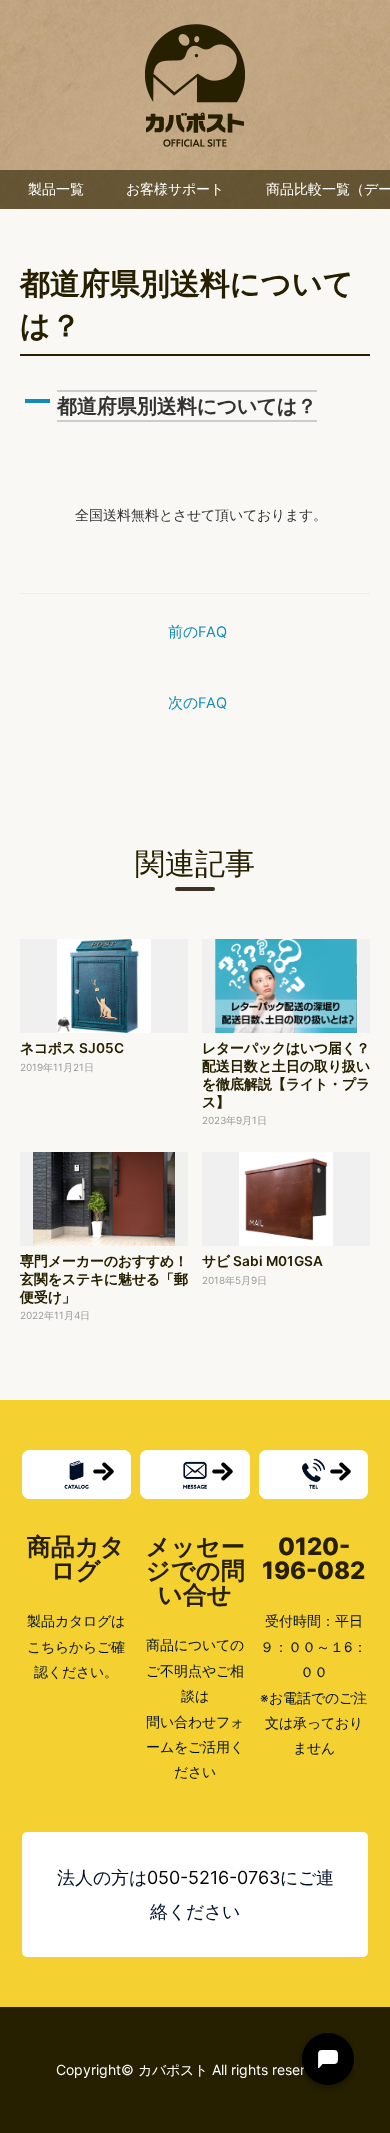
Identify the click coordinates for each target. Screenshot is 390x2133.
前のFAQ (197, 632)
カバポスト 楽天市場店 (195, 85)
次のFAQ (197, 703)
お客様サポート (175, 189)
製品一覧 (56, 189)
